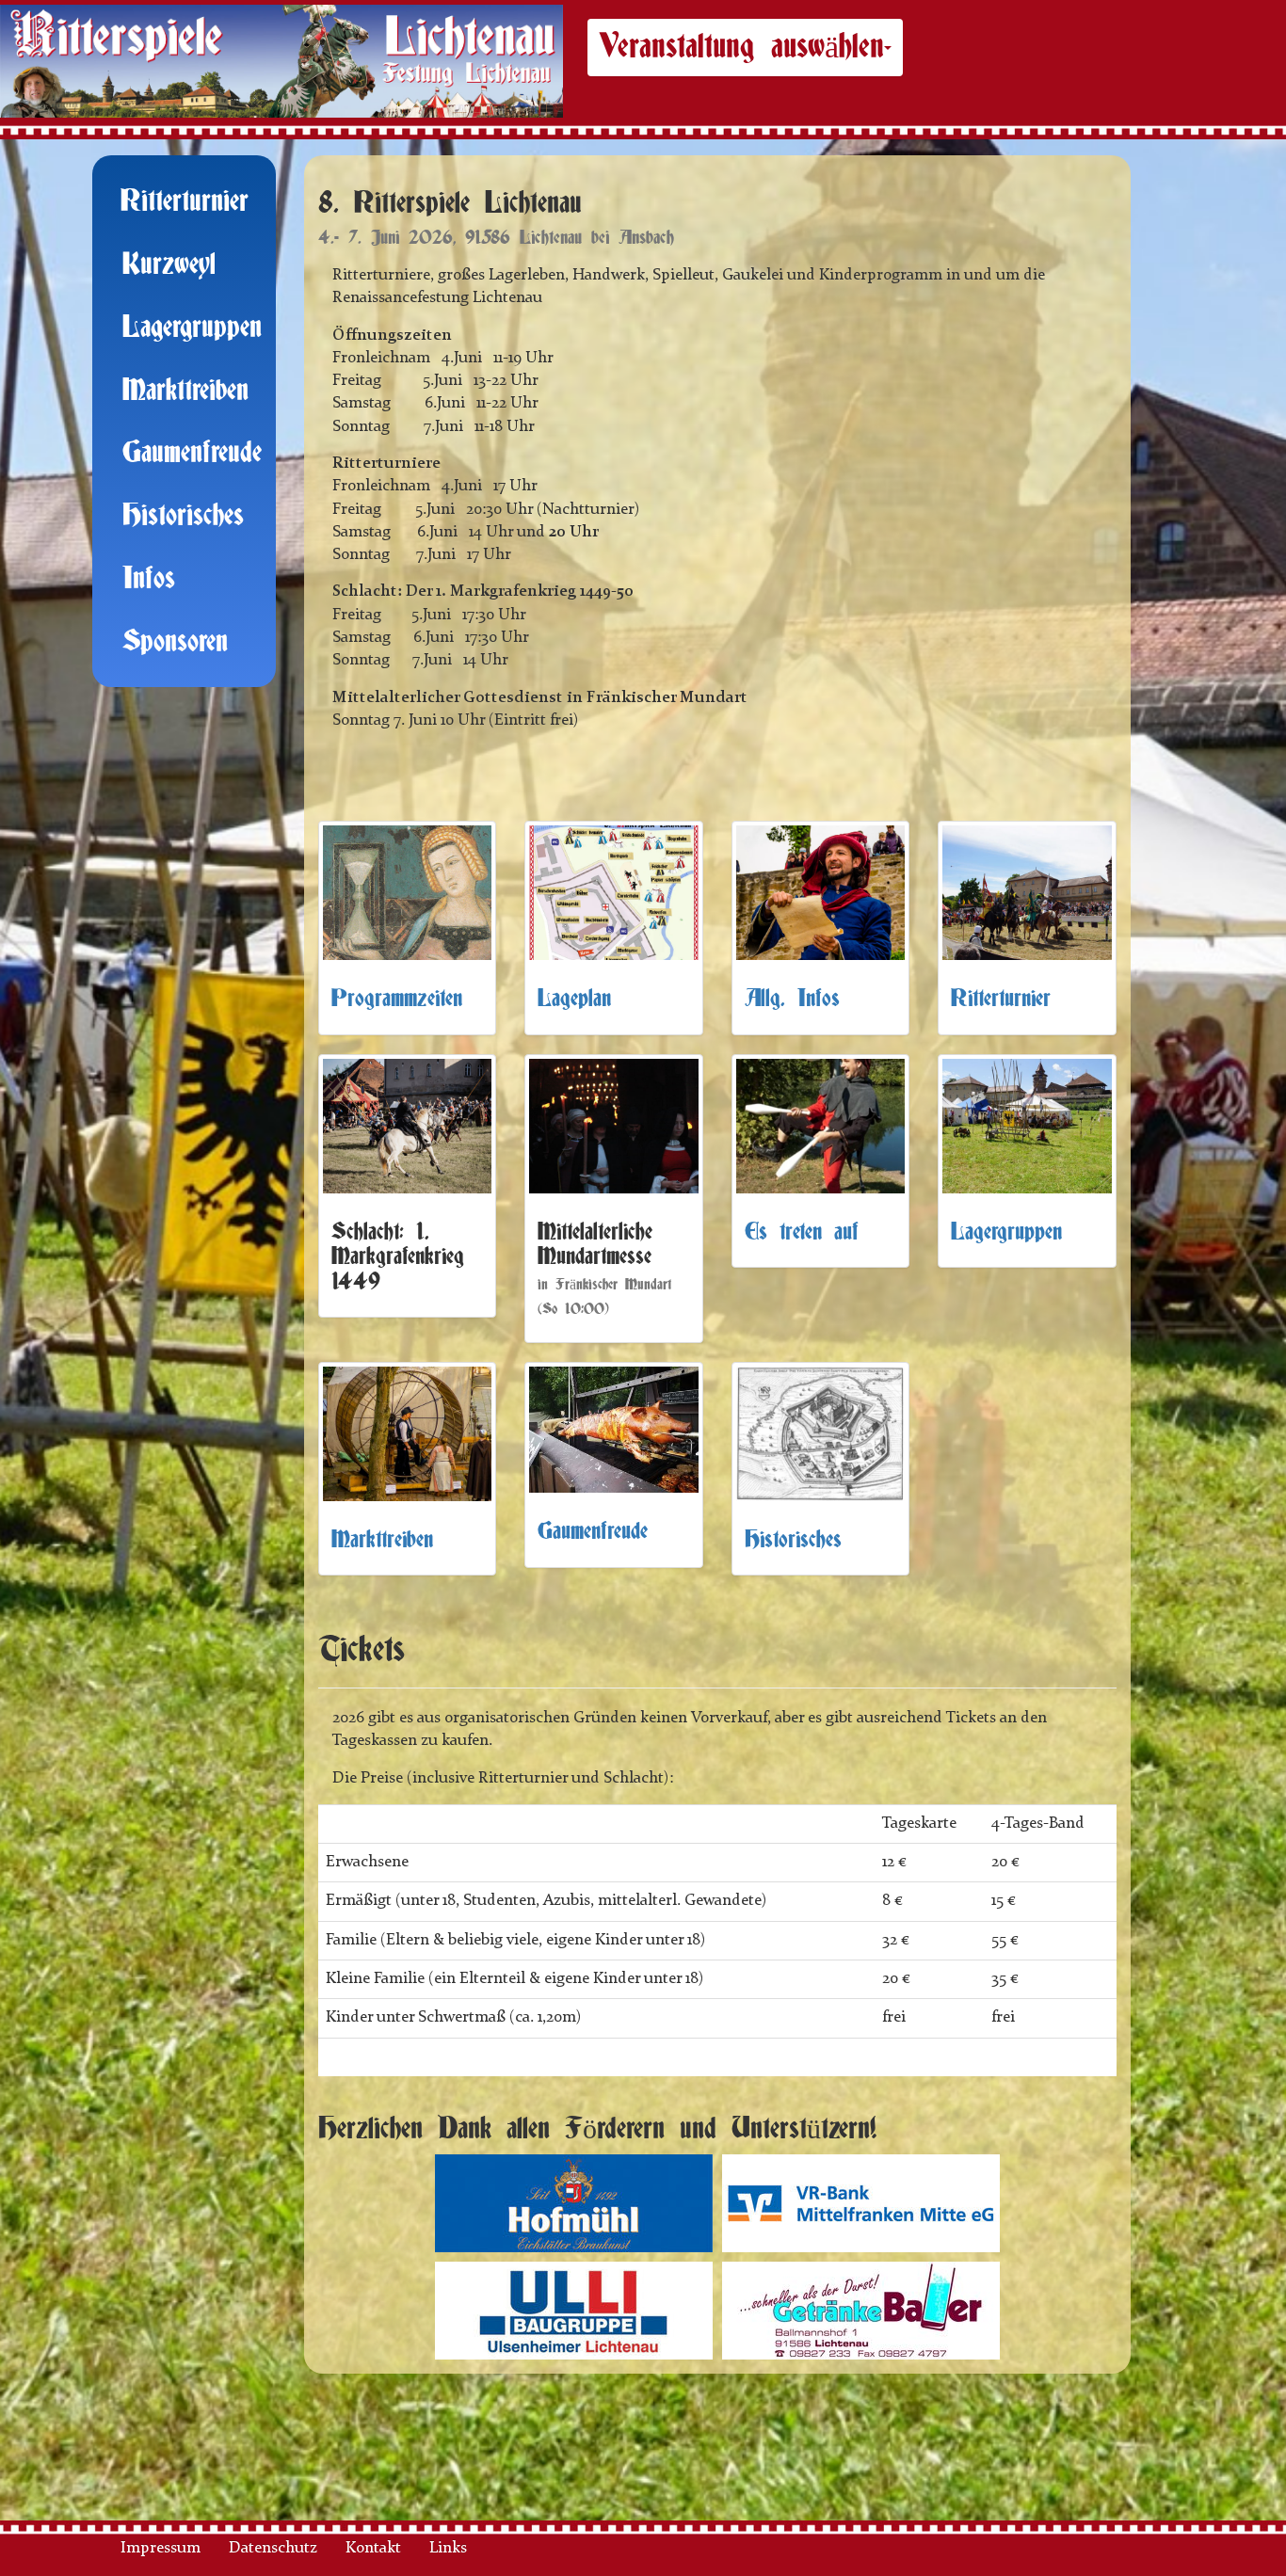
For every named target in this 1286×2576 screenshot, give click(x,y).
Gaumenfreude (192, 453)
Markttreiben (185, 391)
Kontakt (373, 2548)
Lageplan (574, 999)
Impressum (161, 2548)
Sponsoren (175, 642)
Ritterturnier (185, 202)
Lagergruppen (192, 328)
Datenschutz (273, 2548)
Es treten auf (802, 1232)
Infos (149, 579)
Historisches (183, 516)
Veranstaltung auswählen (741, 47)
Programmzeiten (397, 999)
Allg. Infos (792, 999)
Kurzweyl (169, 265)
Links (448, 2548)
